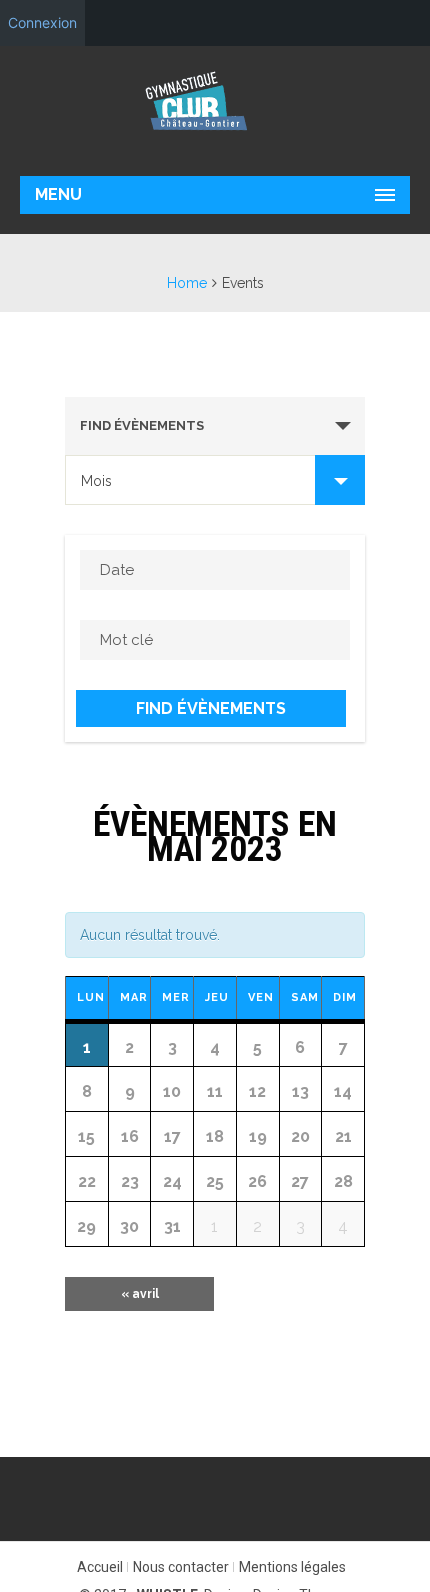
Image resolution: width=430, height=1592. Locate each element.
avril (140, 1294)
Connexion (42, 22)
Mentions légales (292, 1567)
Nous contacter (181, 1567)
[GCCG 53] (215, 101)
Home (187, 283)
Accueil (100, 1567)
